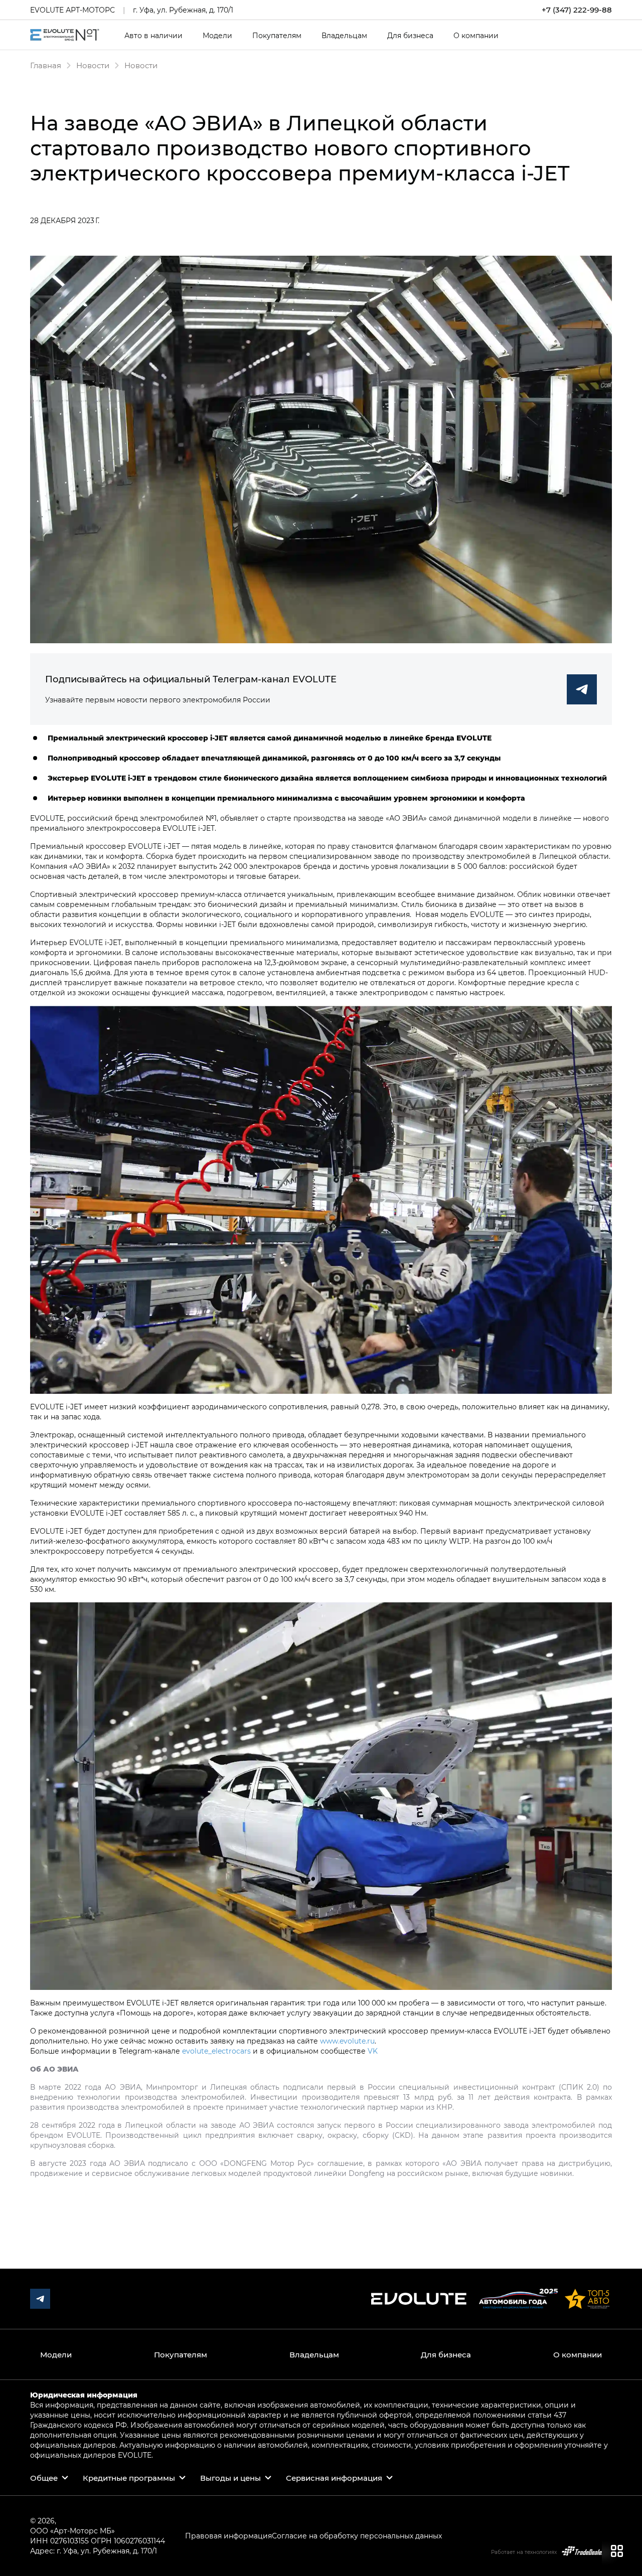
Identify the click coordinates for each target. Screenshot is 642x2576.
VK (373, 2051)
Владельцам (344, 36)
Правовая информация (228, 2536)
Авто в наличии (153, 36)
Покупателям (277, 36)
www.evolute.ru (347, 2041)
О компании (476, 36)
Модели (217, 36)
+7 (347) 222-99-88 (577, 10)
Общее (44, 2478)
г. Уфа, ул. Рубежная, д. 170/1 (183, 10)
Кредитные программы (129, 2478)
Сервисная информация (334, 2478)
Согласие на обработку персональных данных (357, 2536)
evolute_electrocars (216, 2051)
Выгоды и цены (230, 2478)
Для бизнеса (410, 36)
